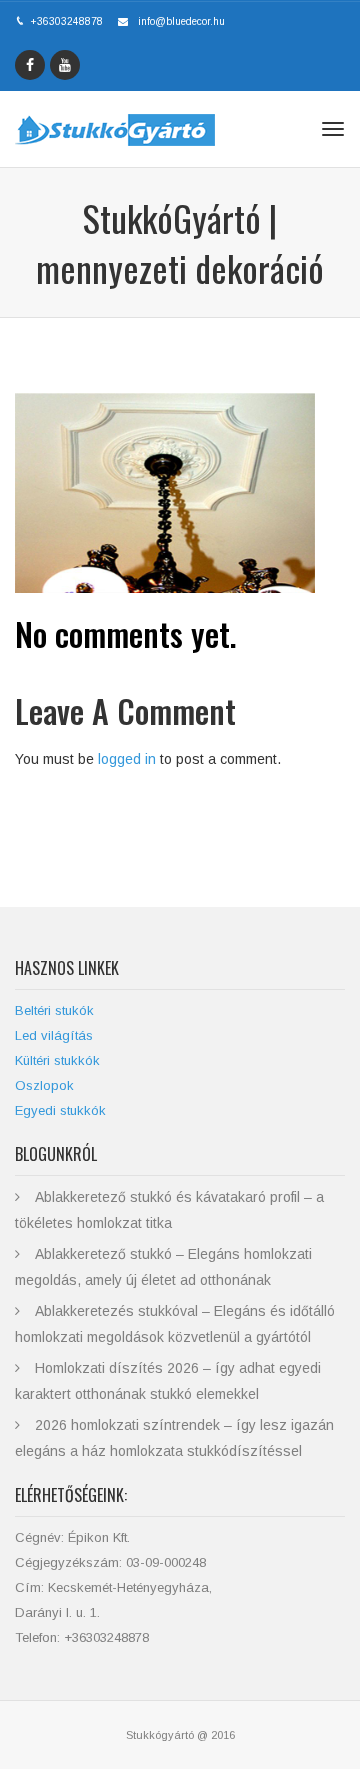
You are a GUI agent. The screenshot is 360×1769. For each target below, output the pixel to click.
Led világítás (54, 1035)
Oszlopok (44, 1085)
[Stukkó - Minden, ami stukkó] (115, 129)
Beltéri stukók (54, 1010)
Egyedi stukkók (60, 1110)
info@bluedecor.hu (181, 21)
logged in (127, 759)
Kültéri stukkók (57, 1060)
